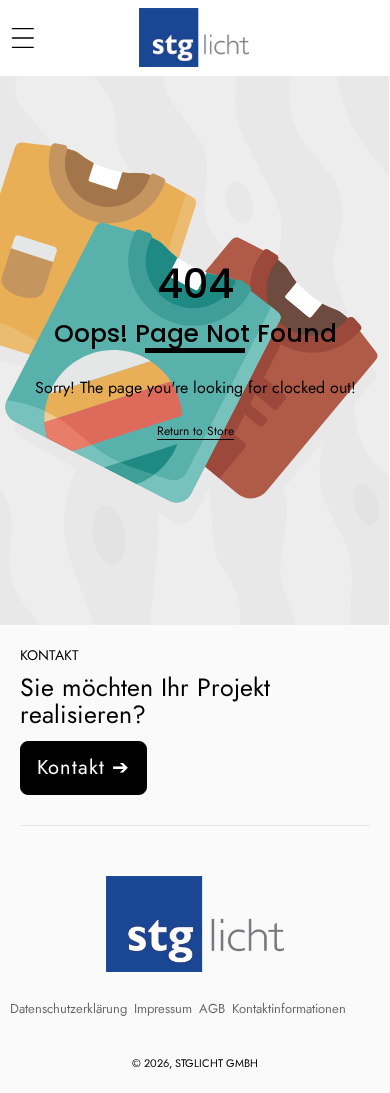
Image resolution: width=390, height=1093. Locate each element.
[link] (195, 431)
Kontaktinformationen (289, 1008)
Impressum (163, 1008)
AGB (212, 1008)
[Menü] (22, 38)
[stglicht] (194, 38)
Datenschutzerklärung (68, 1008)
